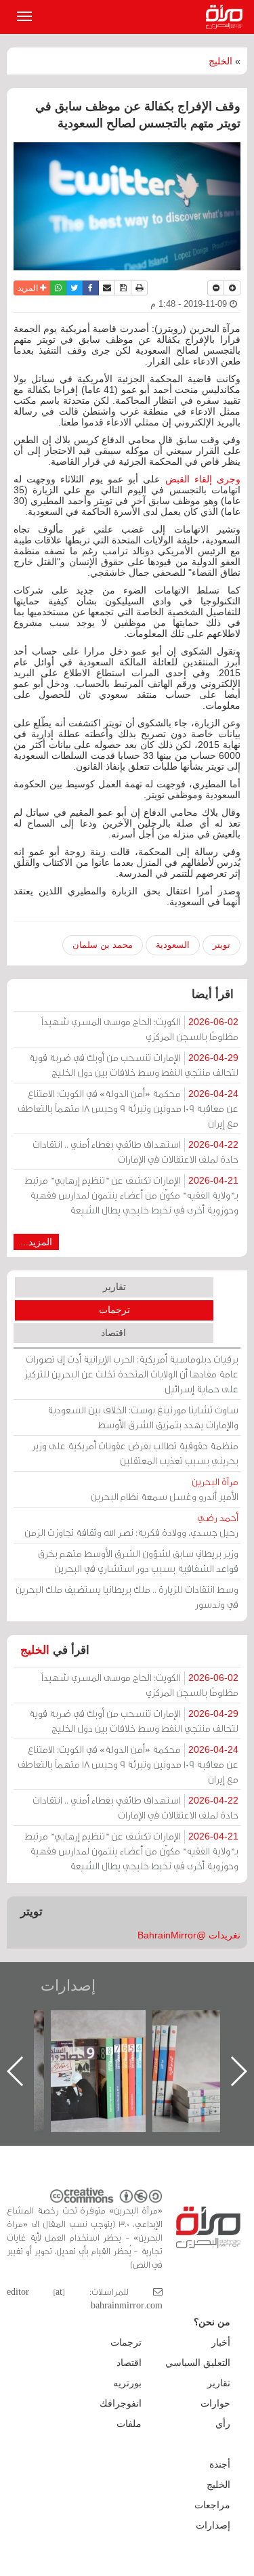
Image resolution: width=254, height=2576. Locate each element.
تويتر (221, 945)
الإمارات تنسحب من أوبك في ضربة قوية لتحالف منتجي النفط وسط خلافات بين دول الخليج (134, 1065)
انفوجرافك (121, 2403)
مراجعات (212, 2505)
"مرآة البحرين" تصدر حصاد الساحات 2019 (184, 2041)
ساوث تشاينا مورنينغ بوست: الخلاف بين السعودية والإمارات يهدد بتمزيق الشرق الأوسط (143, 1417)
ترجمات (114, 1310)
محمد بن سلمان (103, 945)
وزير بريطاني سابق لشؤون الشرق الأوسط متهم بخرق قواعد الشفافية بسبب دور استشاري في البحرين (138, 1561)
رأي (223, 2424)
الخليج (220, 61)
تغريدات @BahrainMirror (189, 1935)
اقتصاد (113, 1333)
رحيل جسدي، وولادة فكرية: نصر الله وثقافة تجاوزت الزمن (131, 1525)
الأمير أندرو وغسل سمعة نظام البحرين (165, 1489)
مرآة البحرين (227, 17)
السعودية (173, 945)
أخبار (221, 2342)
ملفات (129, 2424)
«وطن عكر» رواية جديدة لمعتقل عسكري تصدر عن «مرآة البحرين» (82, 2049)
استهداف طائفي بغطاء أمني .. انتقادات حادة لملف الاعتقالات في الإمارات (135, 1151)
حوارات (215, 2403)
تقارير (114, 1287)
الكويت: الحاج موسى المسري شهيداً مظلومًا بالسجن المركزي (140, 1029)
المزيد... (36, 1242)
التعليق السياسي (198, 2363)
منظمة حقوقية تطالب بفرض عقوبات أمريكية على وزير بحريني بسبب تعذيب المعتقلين (135, 1453)
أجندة (220, 2464)
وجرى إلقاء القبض (203, 479)
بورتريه (127, 2383)
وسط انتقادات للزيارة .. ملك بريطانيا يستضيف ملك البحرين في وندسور (127, 1597)
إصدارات (68, 1986)
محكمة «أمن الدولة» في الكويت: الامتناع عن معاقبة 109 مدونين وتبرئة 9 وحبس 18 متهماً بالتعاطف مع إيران (128, 1108)
